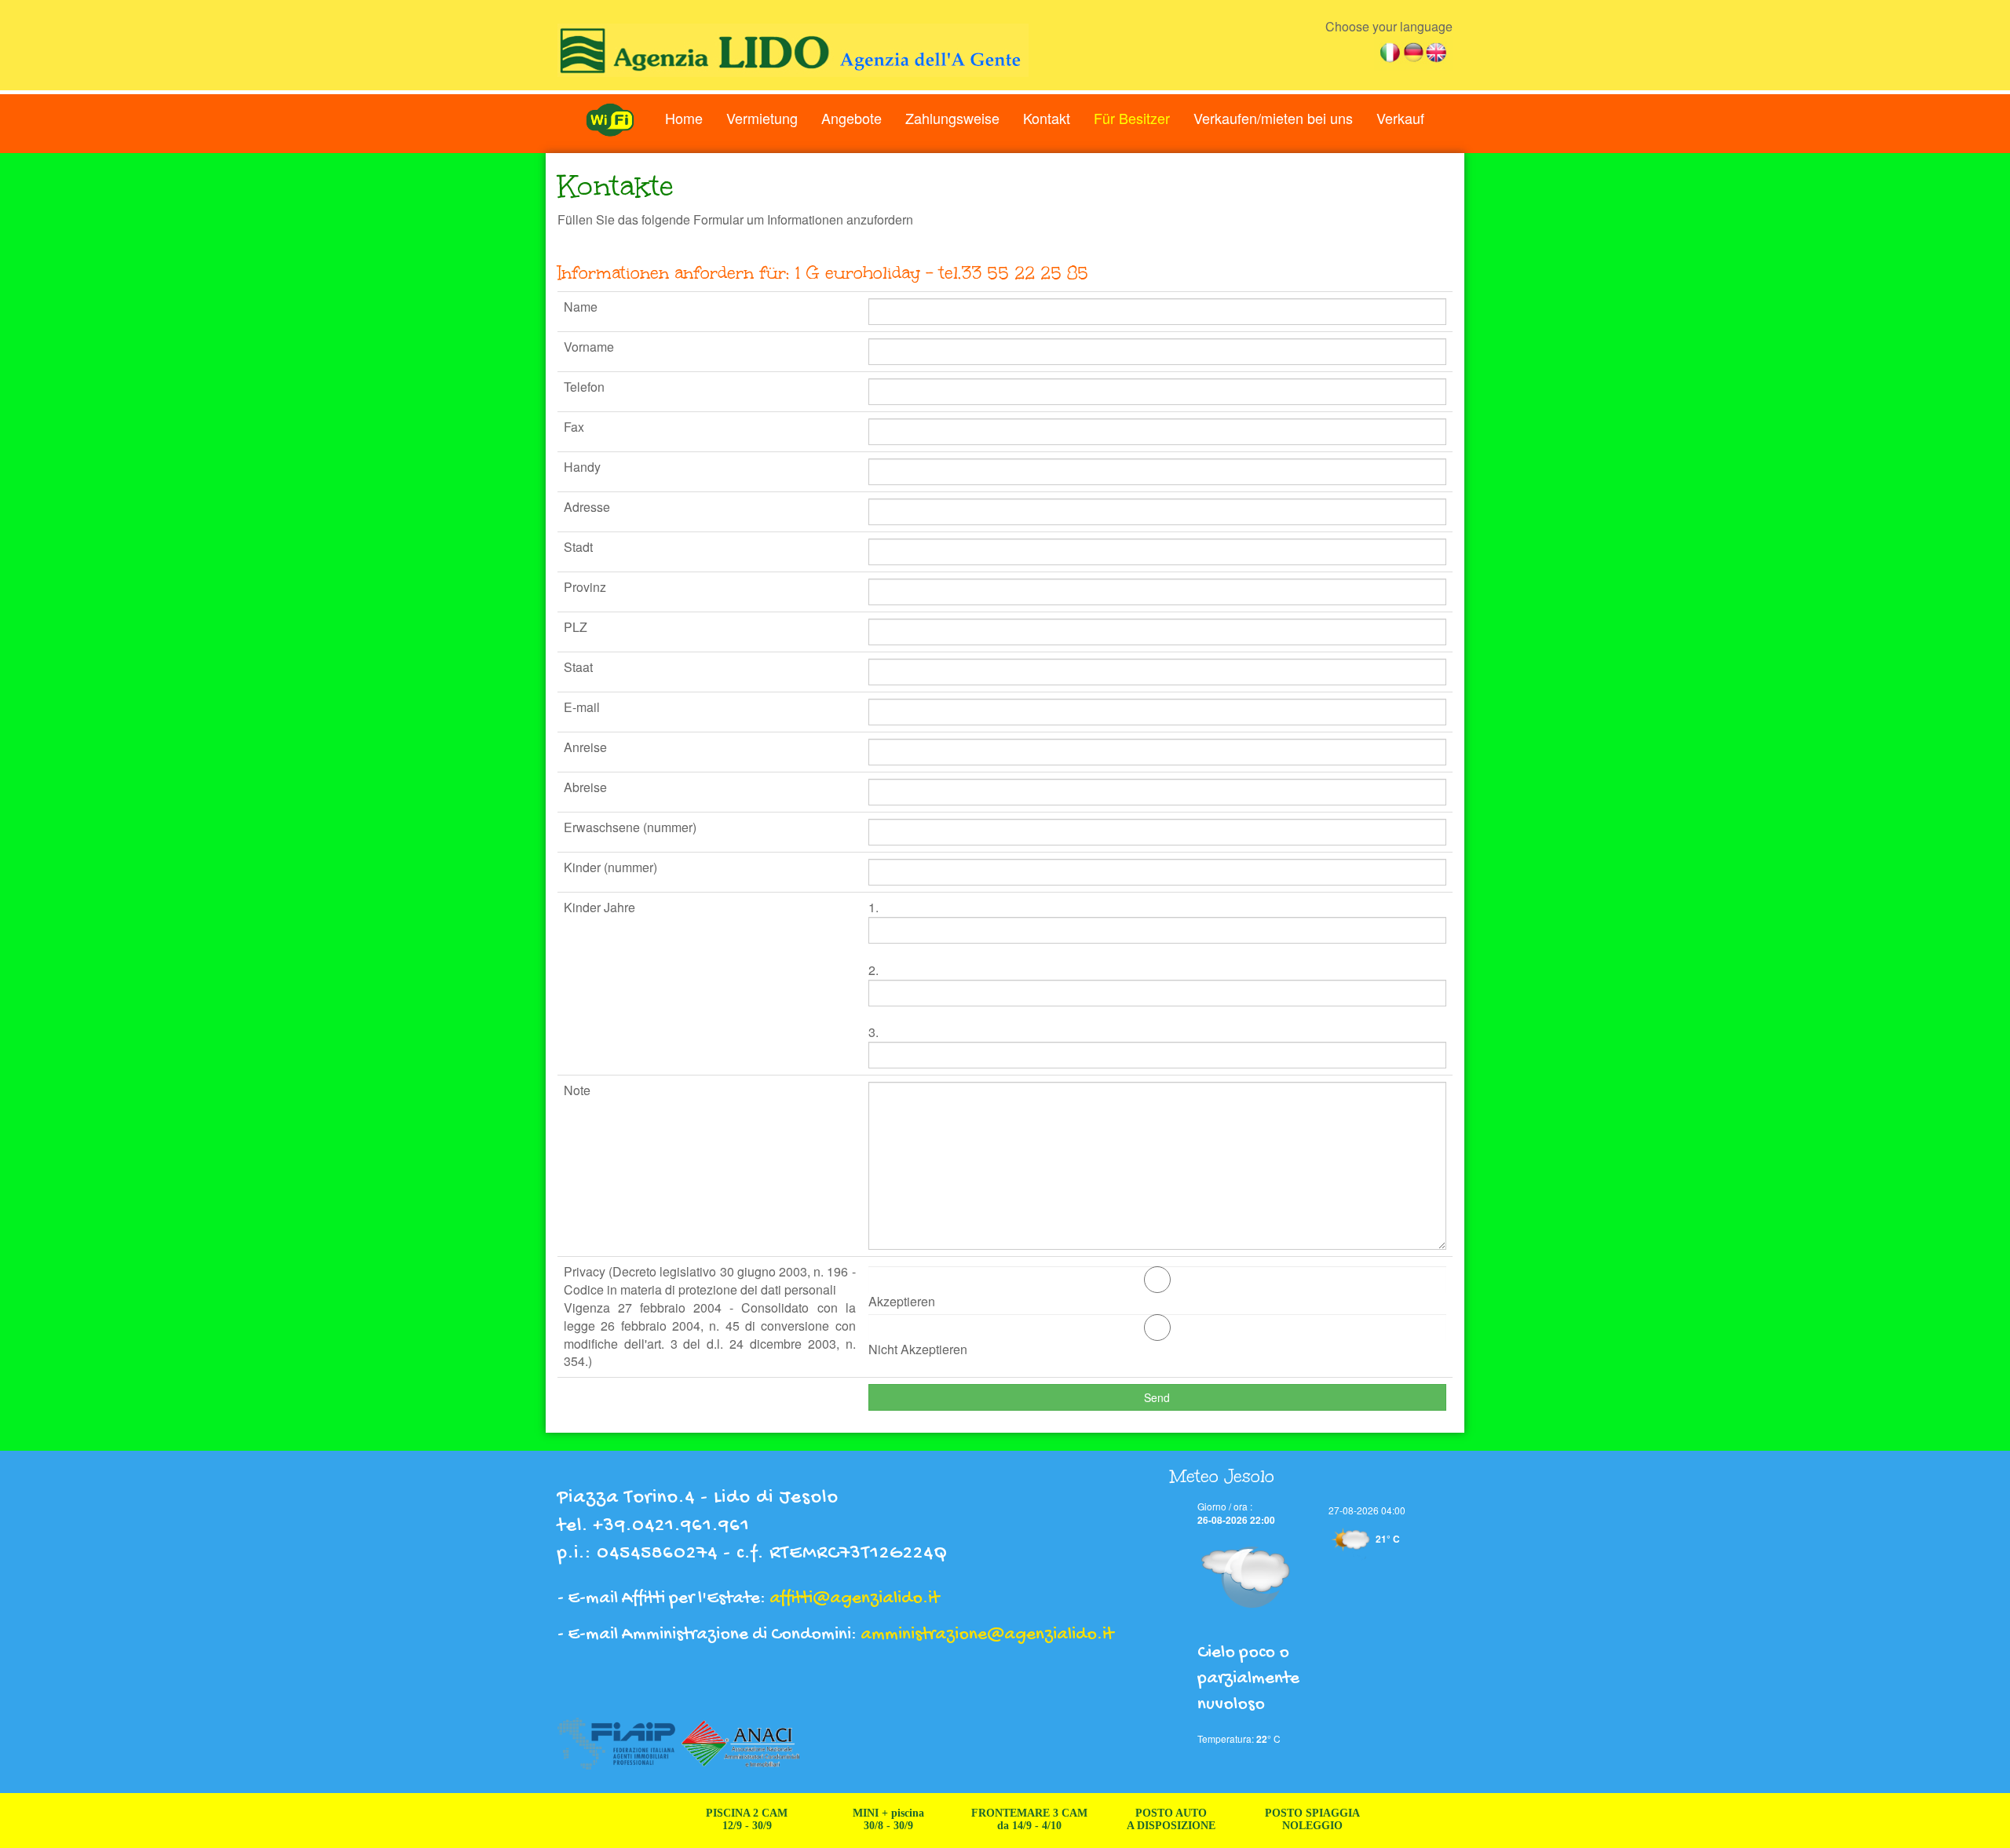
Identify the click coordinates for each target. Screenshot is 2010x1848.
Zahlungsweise (952, 118)
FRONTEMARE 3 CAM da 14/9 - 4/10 (984, 1819)
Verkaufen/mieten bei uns (1273, 118)
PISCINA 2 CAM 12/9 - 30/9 (701, 1819)
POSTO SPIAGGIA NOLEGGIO (1266, 1819)
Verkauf (1400, 118)
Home (684, 118)
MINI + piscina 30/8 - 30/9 (842, 1819)
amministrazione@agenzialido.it (987, 1635)
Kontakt (1047, 118)
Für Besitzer (1132, 118)
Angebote (852, 118)
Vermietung (762, 118)
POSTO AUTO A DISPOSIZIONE (1125, 1819)
